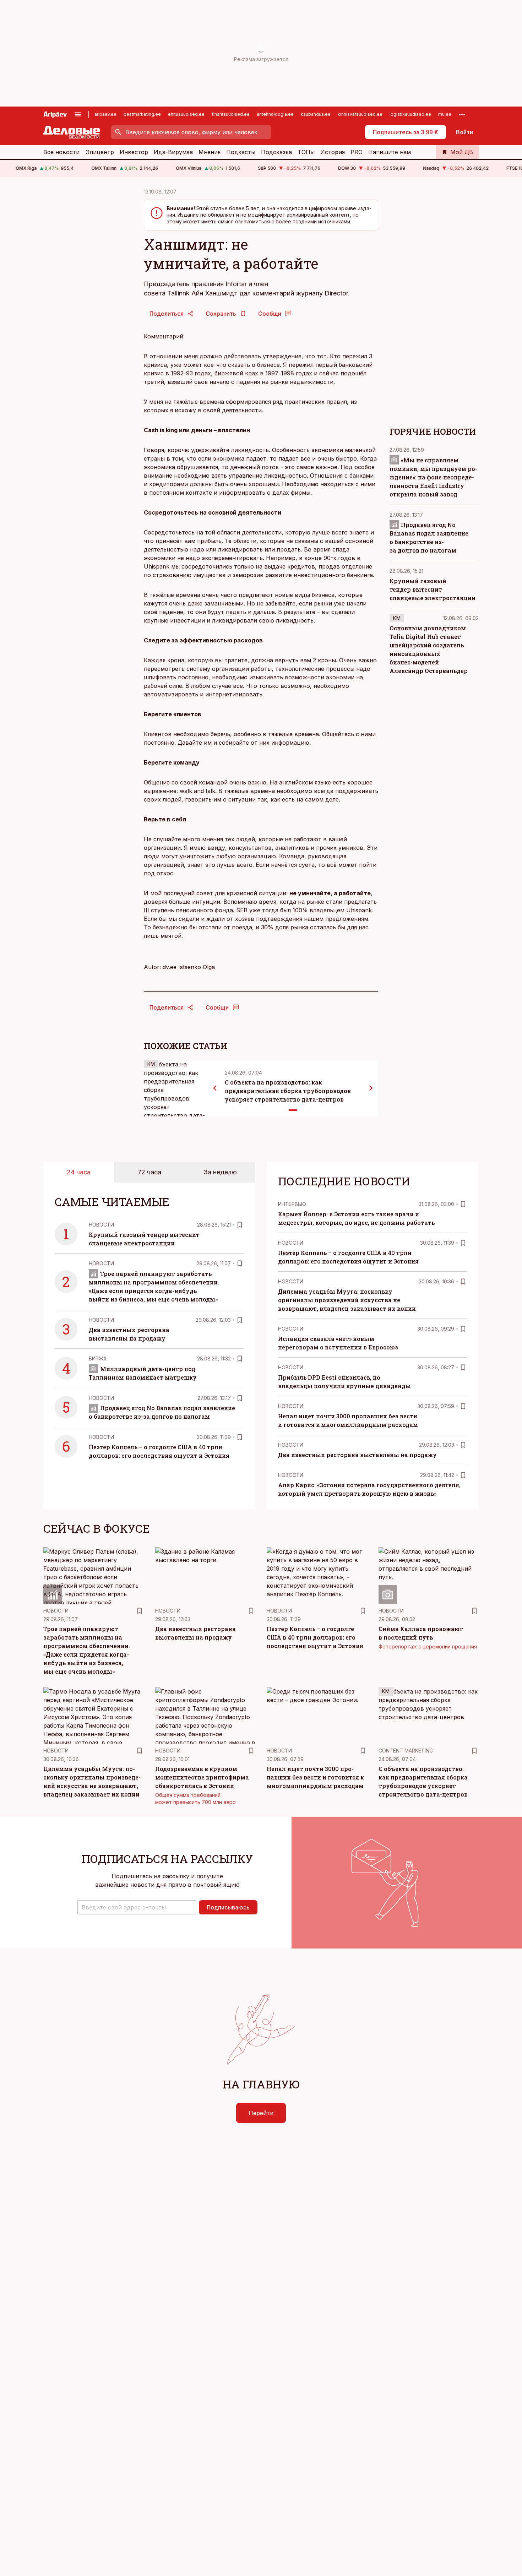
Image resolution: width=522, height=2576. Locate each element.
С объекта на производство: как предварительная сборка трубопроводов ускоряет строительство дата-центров (288, 1091)
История (333, 152)
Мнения (210, 152)
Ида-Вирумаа (173, 152)
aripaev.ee (105, 114)
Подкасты (241, 152)
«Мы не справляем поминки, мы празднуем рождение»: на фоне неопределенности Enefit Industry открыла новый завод (433, 477)
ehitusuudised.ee (186, 114)
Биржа (98, 1358)
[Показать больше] (462, 114)
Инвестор (134, 152)
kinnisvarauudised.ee (360, 114)
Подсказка (276, 152)
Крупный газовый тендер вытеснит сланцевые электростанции (433, 589)
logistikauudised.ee (410, 114)
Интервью (292, 1204)
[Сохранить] (240, 1225)
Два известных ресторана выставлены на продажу (357, 1455)
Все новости (61, 152)
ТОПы (306, 152)
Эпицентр (100, 152)
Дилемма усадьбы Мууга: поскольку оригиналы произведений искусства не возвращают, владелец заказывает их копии (347, 1300)
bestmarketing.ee (142, 114)
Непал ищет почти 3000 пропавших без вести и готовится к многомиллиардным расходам (315, 1777)
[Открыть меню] (78, 114)
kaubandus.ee (316, 114)
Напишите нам (390, 152)
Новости (101, 1225)
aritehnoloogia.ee (275, 114)
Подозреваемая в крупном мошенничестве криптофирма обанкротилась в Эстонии (202, 1777)
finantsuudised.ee (231, 114)
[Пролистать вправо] (371, 1088)
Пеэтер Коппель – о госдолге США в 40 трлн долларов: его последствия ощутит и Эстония (315, 1637)
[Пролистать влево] (215, 1088)
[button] (137, 1907)
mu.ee (445, 114)
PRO (357, 152)
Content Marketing (406, 1751)
